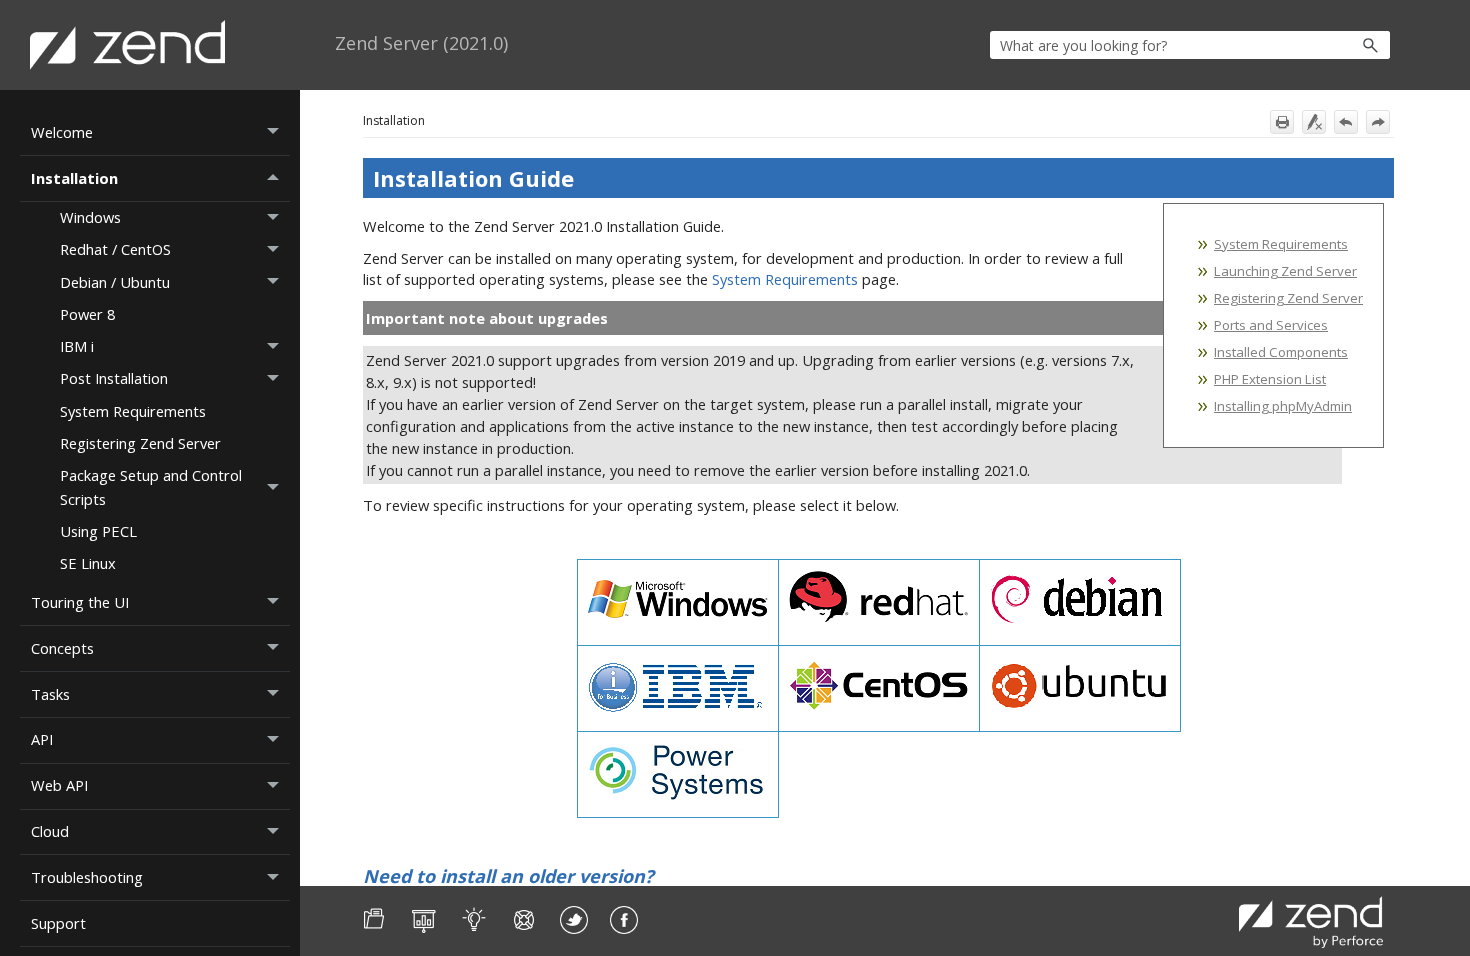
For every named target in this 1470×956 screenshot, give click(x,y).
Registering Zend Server (140, 443)
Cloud (50, 831)
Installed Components (1281, 352)
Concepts (62, 648)
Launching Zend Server (1285, 271)
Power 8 (87, 314)
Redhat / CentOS (115, 249)
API (42, 739)
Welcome (62, 132)
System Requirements (133, 411)
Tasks (50, 694)
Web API (59, 785)
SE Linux (88, 563)
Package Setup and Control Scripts (151, 486)
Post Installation (114, 378)
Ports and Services (1271, 325)
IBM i (77, 346)
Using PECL (98, 531)
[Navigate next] (1378, 122)
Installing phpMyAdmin (1283, 406)
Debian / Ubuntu (115, 282)
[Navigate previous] (1346, 122)
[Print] (1282, 122)
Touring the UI (80, 602)
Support (58, 923)
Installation (74, 178)
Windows (90, 217)
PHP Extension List (1270, 379)
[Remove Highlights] (1314, 122)
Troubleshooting (87, 877)
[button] (1327, 45)
